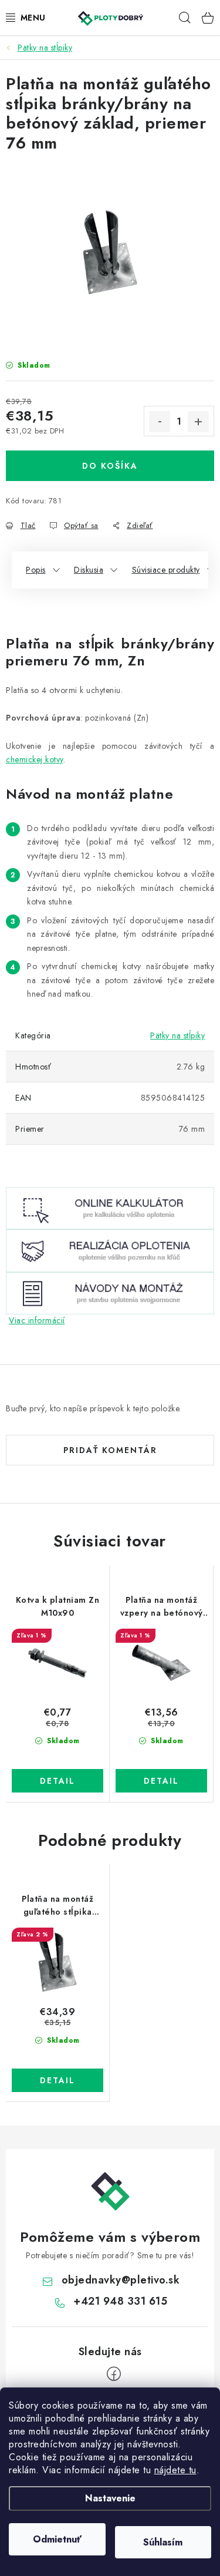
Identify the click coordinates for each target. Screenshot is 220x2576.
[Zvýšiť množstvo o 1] (198, 422)
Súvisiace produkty (166, 570)
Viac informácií (37, 1320)
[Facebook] (114, 2374)
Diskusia (89, 570)
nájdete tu (175, 2470)
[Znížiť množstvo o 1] (160, 422)
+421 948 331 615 (120, 2301)
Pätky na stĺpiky (177, 1035)
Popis (36, 570)
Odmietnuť (57, 2539)
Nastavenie (110, 2498)
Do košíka (110, 466)
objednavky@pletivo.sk (121, 2280)
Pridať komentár (110, 1450)
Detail (57, 1781)
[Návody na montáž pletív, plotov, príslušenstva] (110, 1292)
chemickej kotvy (35, 759)
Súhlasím (163, 2542)
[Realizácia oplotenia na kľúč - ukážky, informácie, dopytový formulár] (110, 1250)
